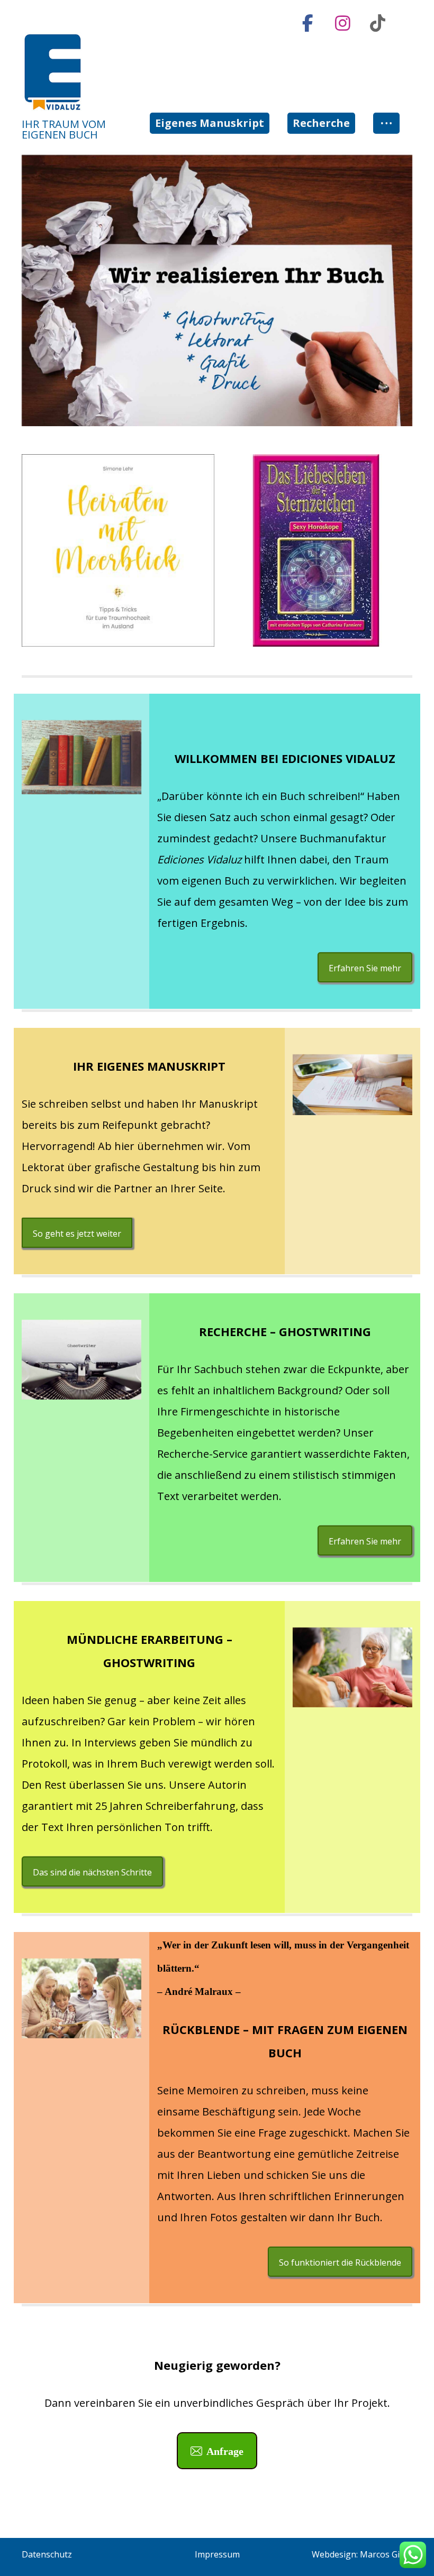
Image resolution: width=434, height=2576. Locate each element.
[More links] (386, 123)
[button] (308, 23)
